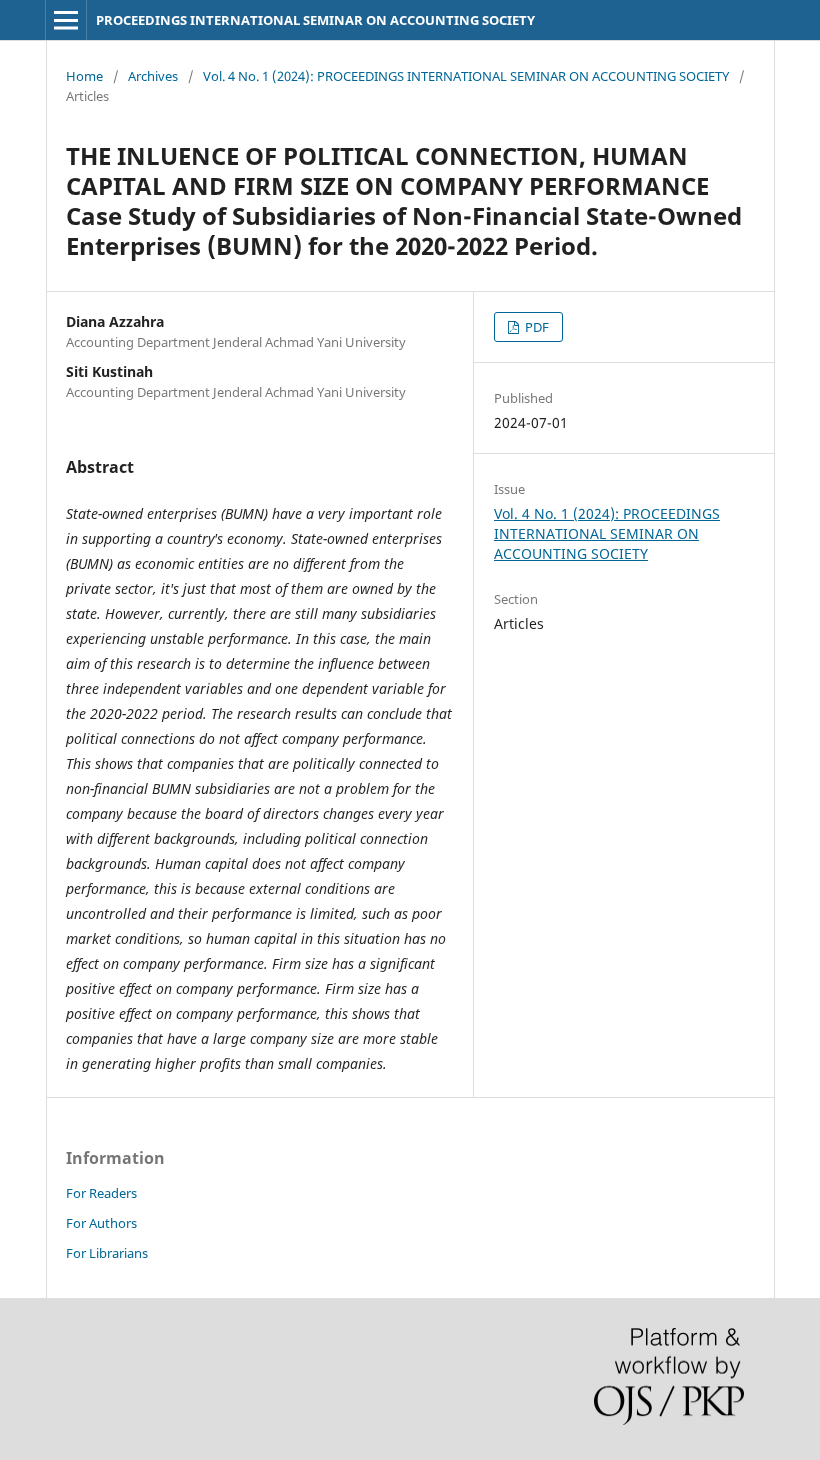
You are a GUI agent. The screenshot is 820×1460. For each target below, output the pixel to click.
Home (84, 76)
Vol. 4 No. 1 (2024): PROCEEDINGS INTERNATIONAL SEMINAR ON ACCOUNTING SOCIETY (466, 76)
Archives (153, 76)
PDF (535, 327)
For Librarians (107, 1253)
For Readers (101, 1193)
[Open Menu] (66, 20)
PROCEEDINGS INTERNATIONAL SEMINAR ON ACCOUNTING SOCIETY (315, 20)
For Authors (101, 1223)
